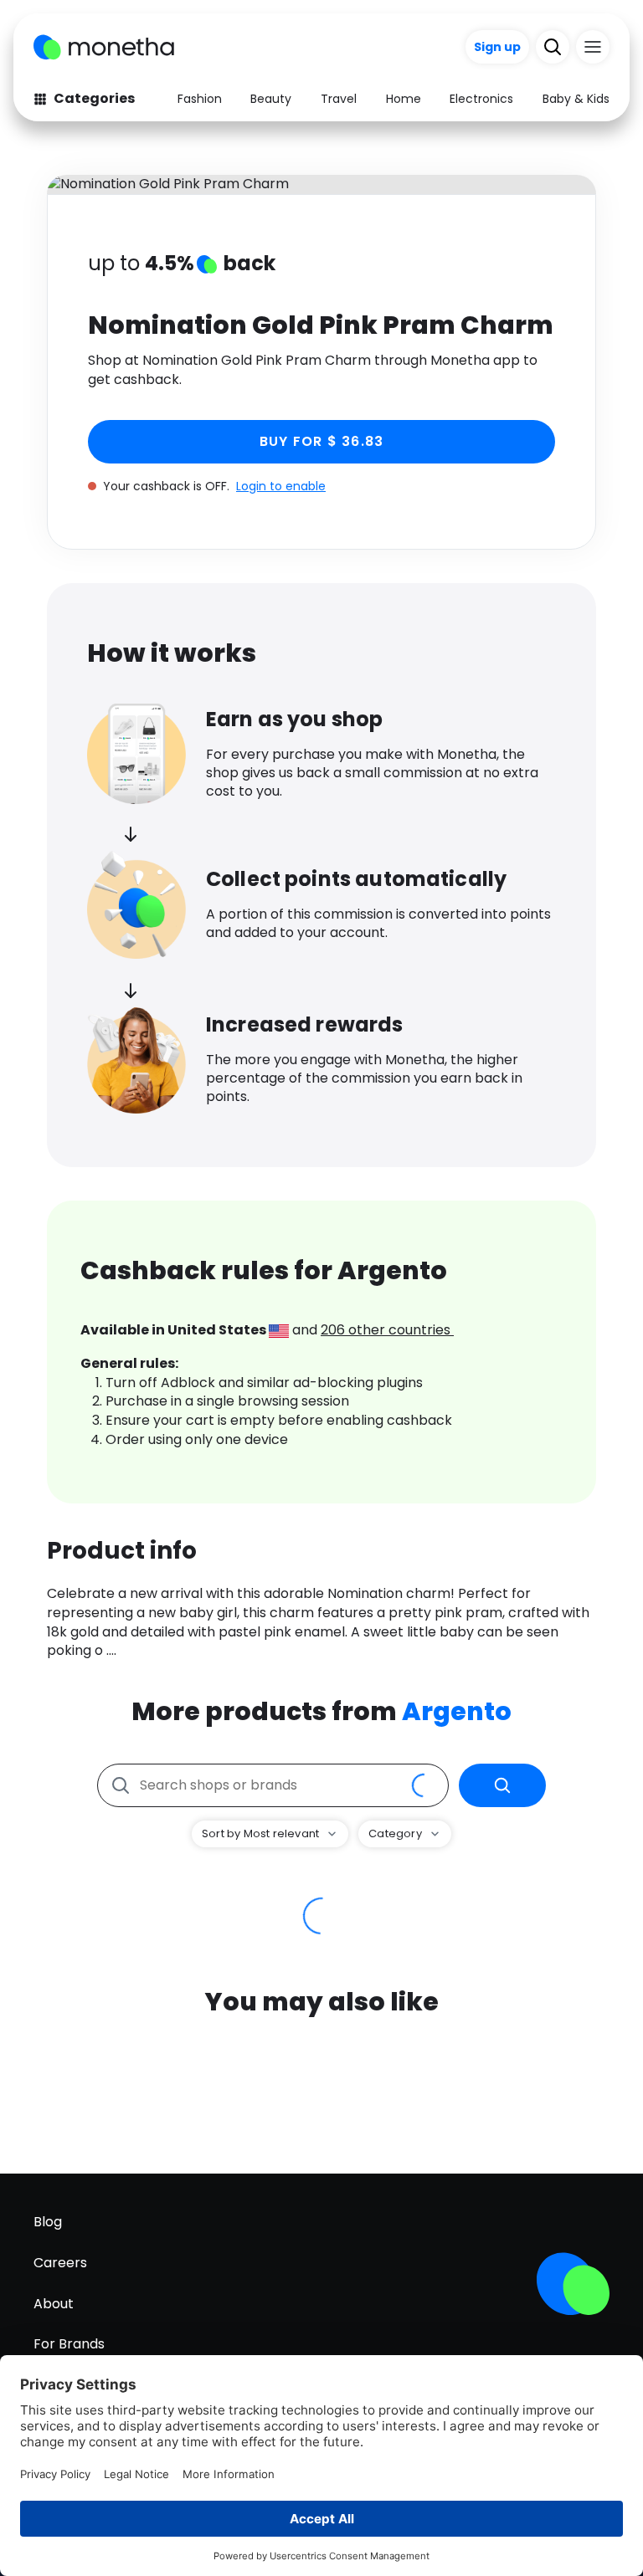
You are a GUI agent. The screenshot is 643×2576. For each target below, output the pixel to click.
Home (404, 99)
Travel (339, 99)
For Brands (69, 2344)
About (54, 2304)
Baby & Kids (576, 99)
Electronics (481, 99)
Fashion (200, 99)
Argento (457, 1711)
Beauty (271, 99)
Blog (48, 2222)
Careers (60, 2263)
